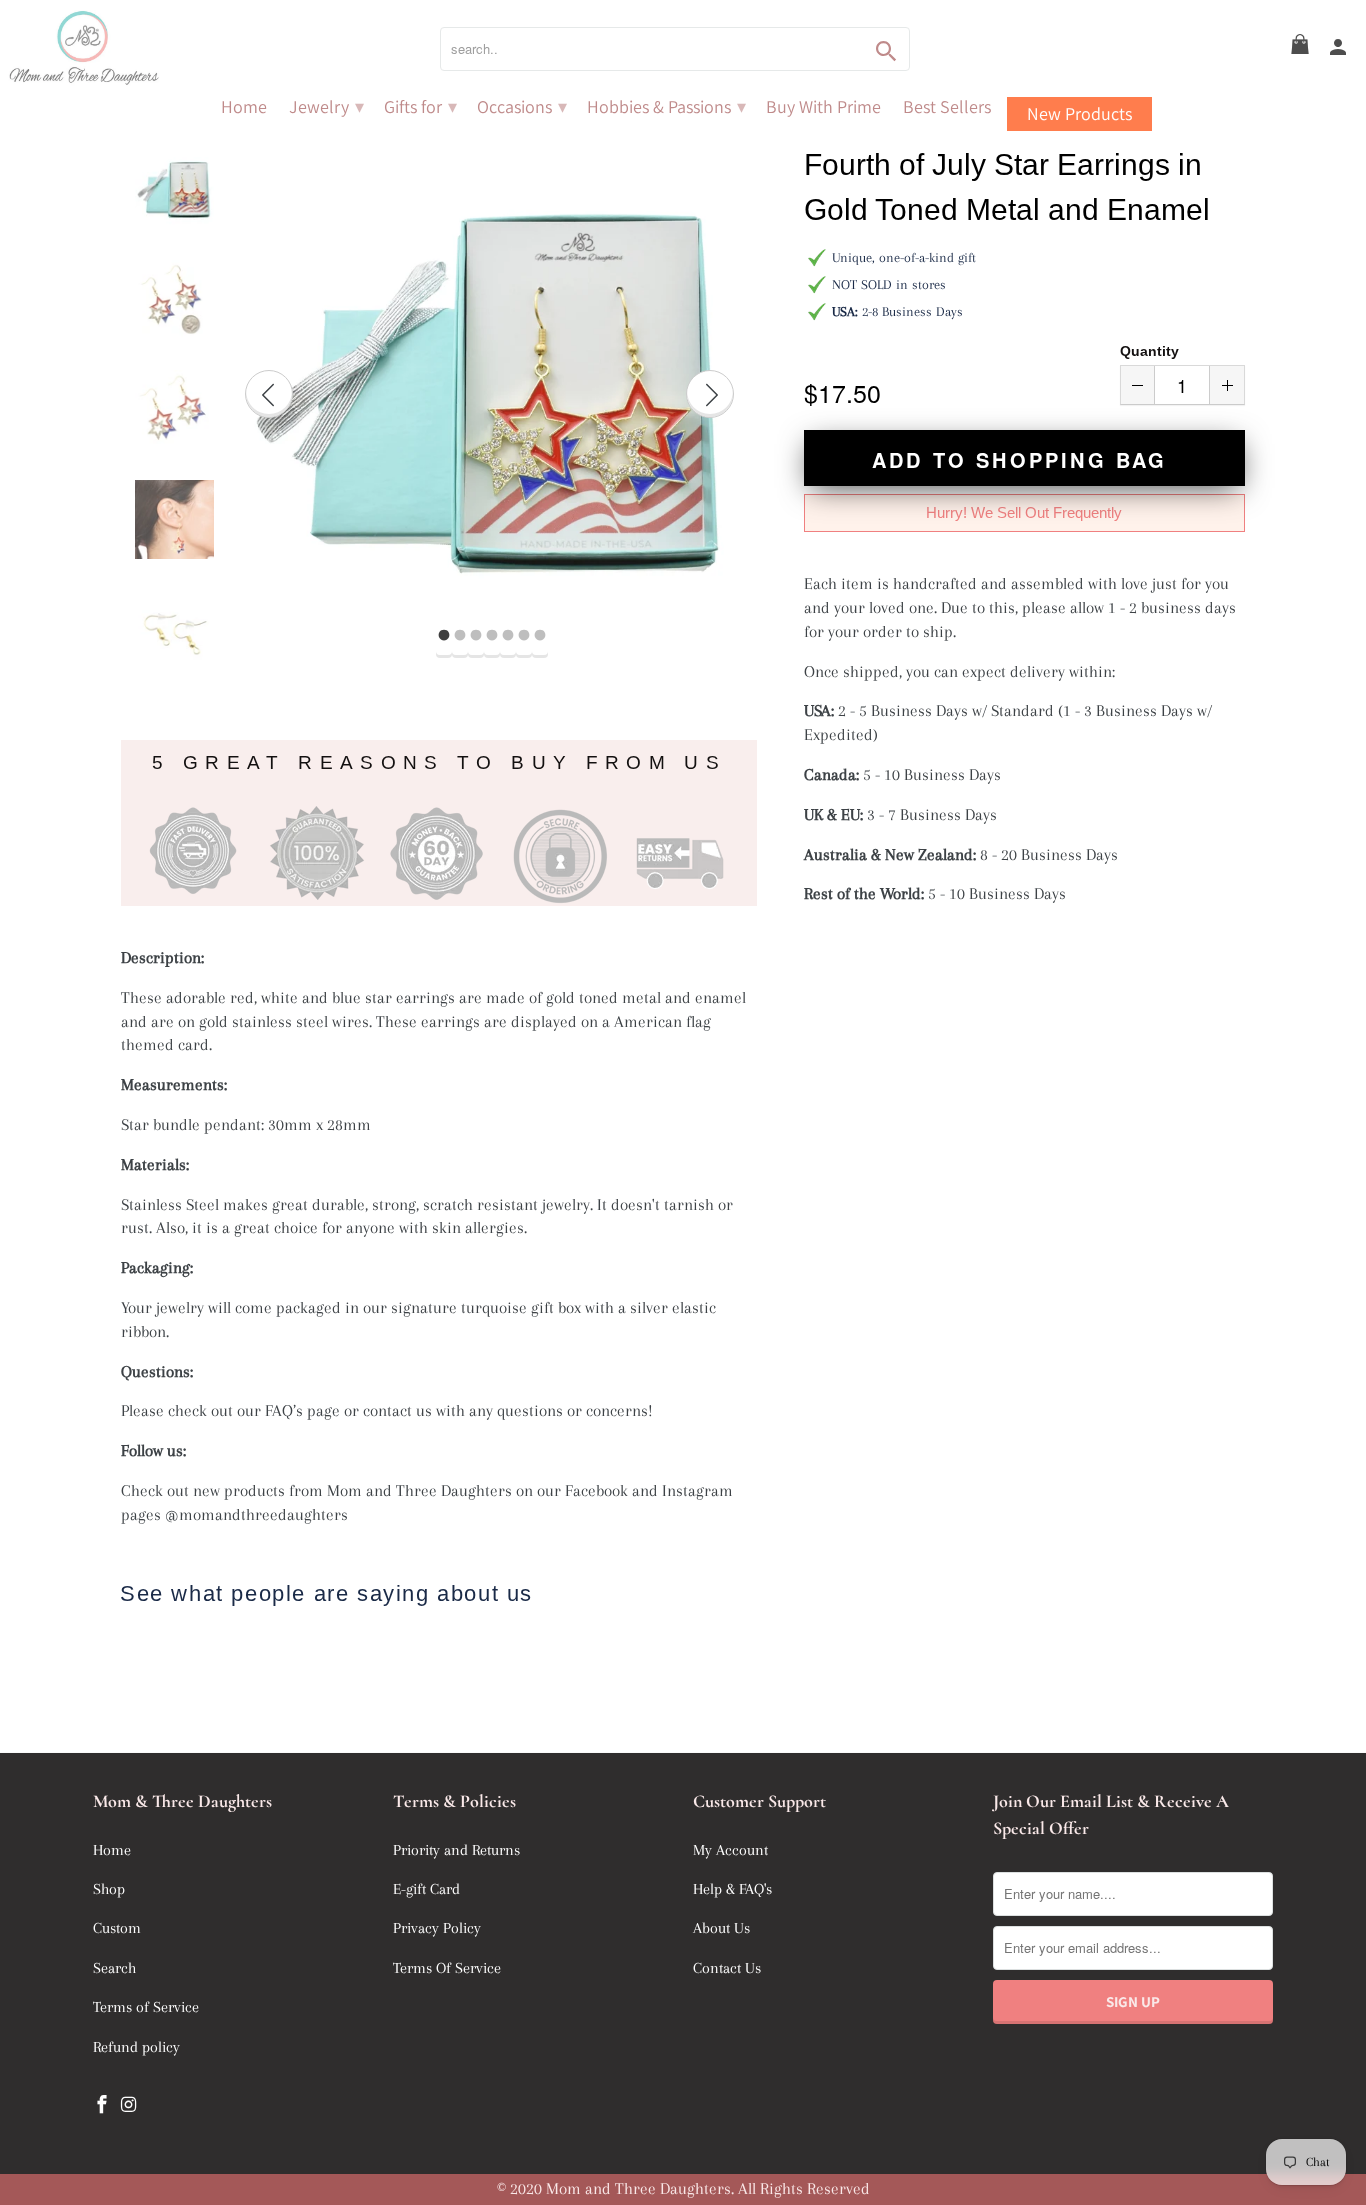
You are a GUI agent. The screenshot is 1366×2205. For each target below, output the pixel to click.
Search (114, 1968)
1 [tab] (444, 636)
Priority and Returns (456, 1850)
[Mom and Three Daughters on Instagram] (131, 2105)
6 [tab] (524, 636)
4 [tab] (492, 636)
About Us (721, 1928)
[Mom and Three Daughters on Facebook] (104, 2105)
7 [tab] (540, 636)
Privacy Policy (437, 1928)
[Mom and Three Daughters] (140, 48)
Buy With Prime (823, 107)
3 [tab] (476, 636)
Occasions (522, 107)
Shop (109, 1889)
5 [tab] (508, 636)
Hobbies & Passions (666, 107)
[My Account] (1339, 48)
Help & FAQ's (732, 1889)
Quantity (1149, 351)
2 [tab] (460, 636)
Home (244, 107)
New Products (1079, 113)
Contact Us (727, 1968)
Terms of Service (146, 2007)
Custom (117, 1928)
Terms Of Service (447, 1968)
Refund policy (136, 2047)
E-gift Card (426, 1889)
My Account (730, 1850)
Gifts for (420, 107)
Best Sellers (947, 107)
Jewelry (326, 107)
